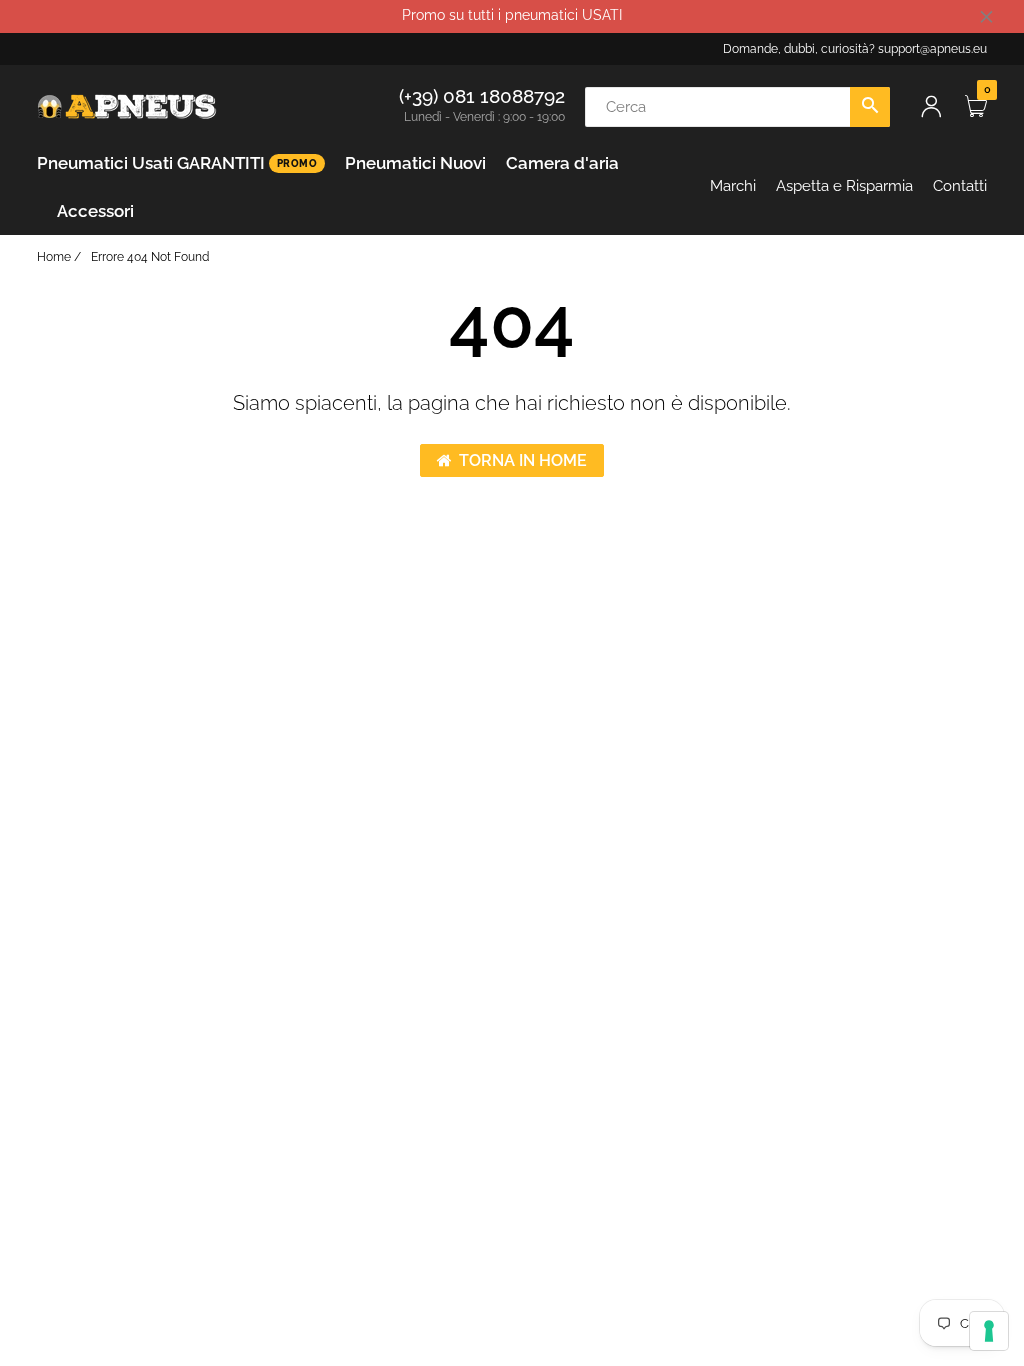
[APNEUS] (127, 105)
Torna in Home (523, 460)
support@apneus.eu (932, 49)
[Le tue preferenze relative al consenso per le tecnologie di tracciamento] (989, 1331)
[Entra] (931, 106)
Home (54, 257)
